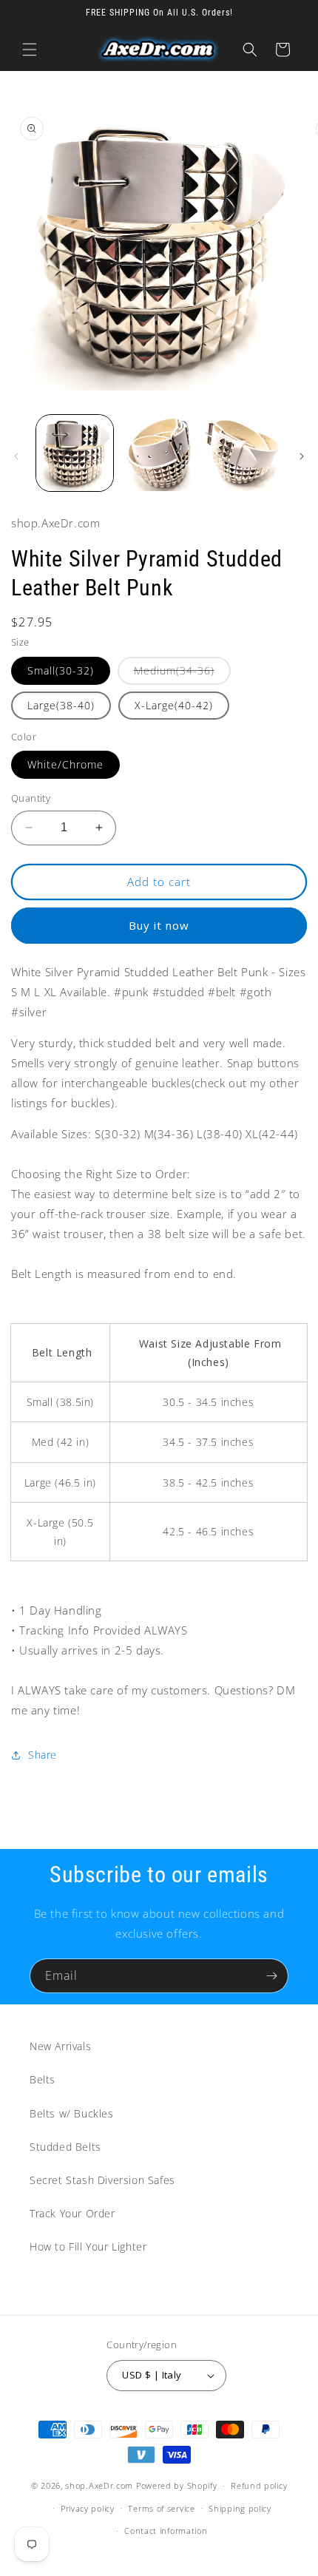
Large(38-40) (61, 705)
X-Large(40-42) (174, 705)
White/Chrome (65, 764)
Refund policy (259, 2485)
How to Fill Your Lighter (88, 2247)
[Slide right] (302, 456)
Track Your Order (72, 2213)
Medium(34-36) (182, 674)
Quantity (31, 798)
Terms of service (161, 2508)
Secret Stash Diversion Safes (102, 2180)
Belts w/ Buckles (72, 2113)
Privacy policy (88, 2508)
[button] (30, 50)
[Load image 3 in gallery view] (243, 453)
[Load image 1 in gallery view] (75, 453)
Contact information (166, 2531)
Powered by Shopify (177, 2485)
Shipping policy (240, 2508)
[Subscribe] (271, 1976)
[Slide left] (16, 456)
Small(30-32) (61, 670)
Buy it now (159, 925)
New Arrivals (60, 2046)
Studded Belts (65, 2147)
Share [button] (43, 1755)
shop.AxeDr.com (99, 2485)
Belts (43, 2079)
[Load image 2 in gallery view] (159, 453)
